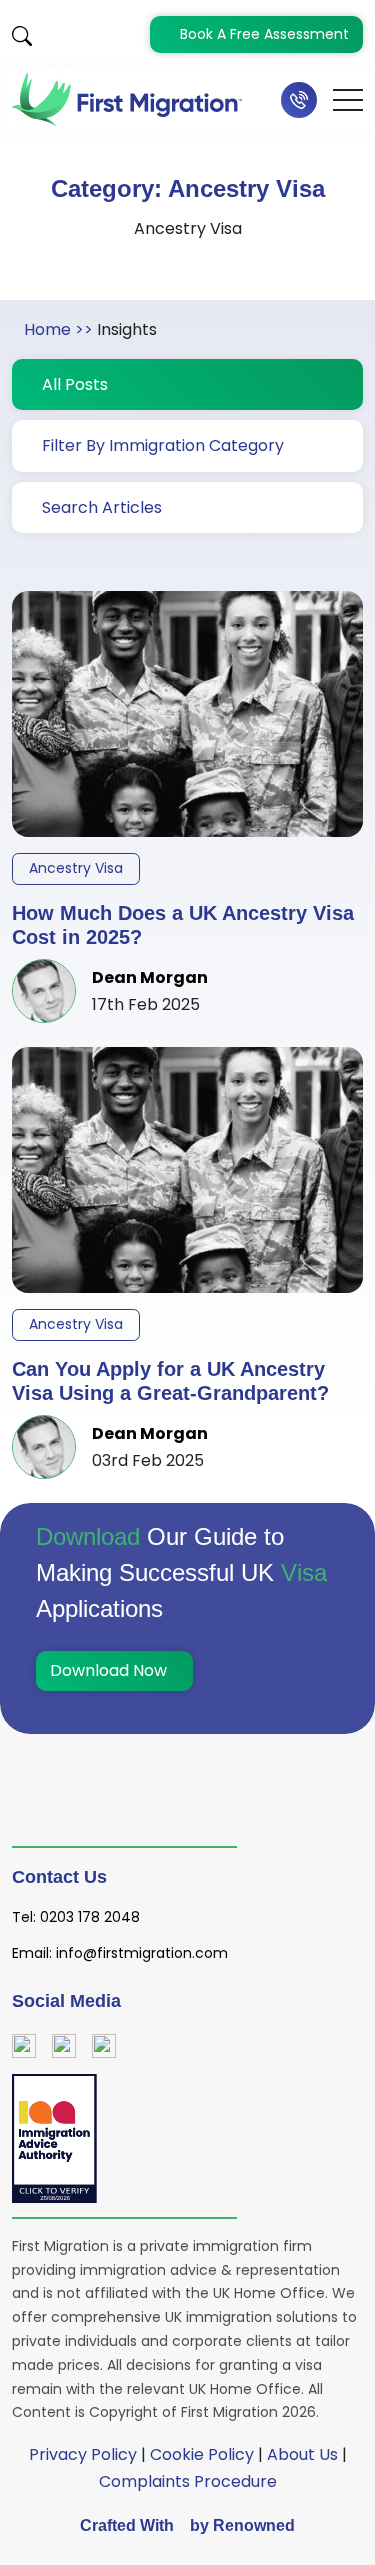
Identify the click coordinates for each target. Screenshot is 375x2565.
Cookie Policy (202, 2454)
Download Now (110, 1670)
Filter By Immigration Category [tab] (163, 445)
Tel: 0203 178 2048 (76, 1917)
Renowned (254, 2525)
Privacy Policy (83, 2454)
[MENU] (348, 100)
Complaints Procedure (188, 2481)
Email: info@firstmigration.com (120, 1953)
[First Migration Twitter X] (64, 2044)
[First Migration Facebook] (24, 2044)
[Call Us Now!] (299, 100)
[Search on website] (22, 34)
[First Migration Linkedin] (104, 2044)
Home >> (58, 329)
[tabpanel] (187, 1023)
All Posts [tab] (75, 384)
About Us (302, 2454)
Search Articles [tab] (102, 507)
